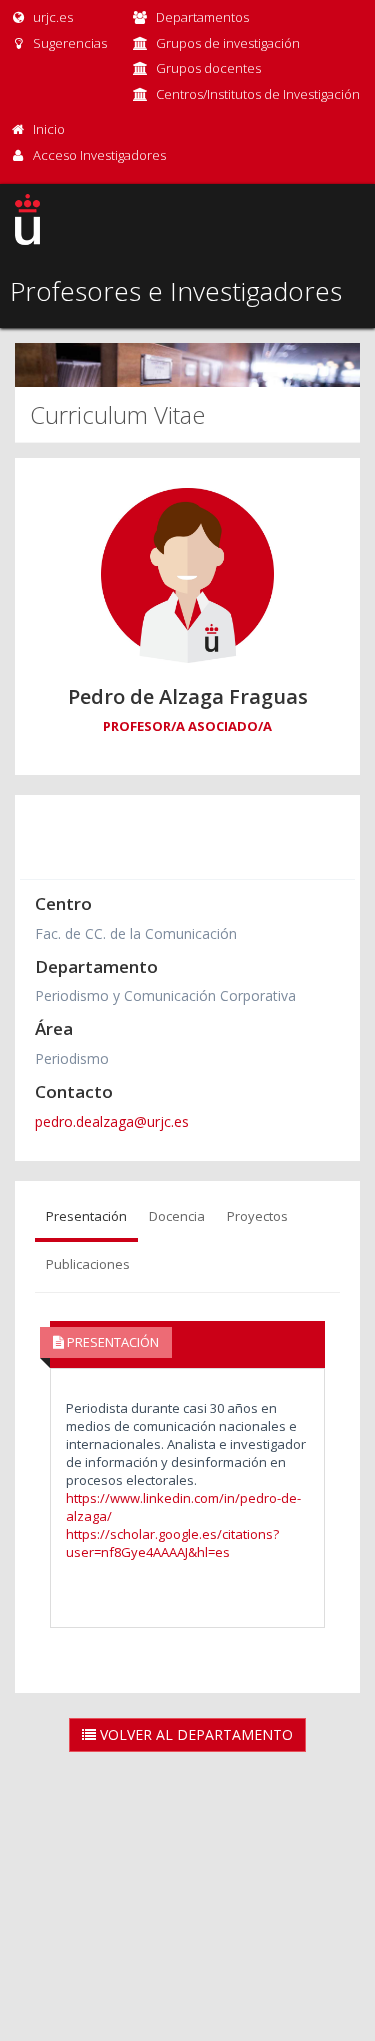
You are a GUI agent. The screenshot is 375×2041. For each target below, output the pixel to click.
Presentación (86, 1216)
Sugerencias (68, 43)
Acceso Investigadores (99, 155)
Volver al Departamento (194, 1734)
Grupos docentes (208, 68)
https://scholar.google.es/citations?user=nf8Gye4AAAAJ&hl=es (172, 1543)
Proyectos (257, 1216)
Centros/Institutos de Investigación (258, 94)
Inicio (49, 129)
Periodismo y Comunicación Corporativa (165, 995)
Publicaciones (88, 1264)
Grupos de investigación (228, 43)
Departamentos (202, 17)
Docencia (177, 1216)
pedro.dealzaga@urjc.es (112, 1121)
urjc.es (51, 17)
